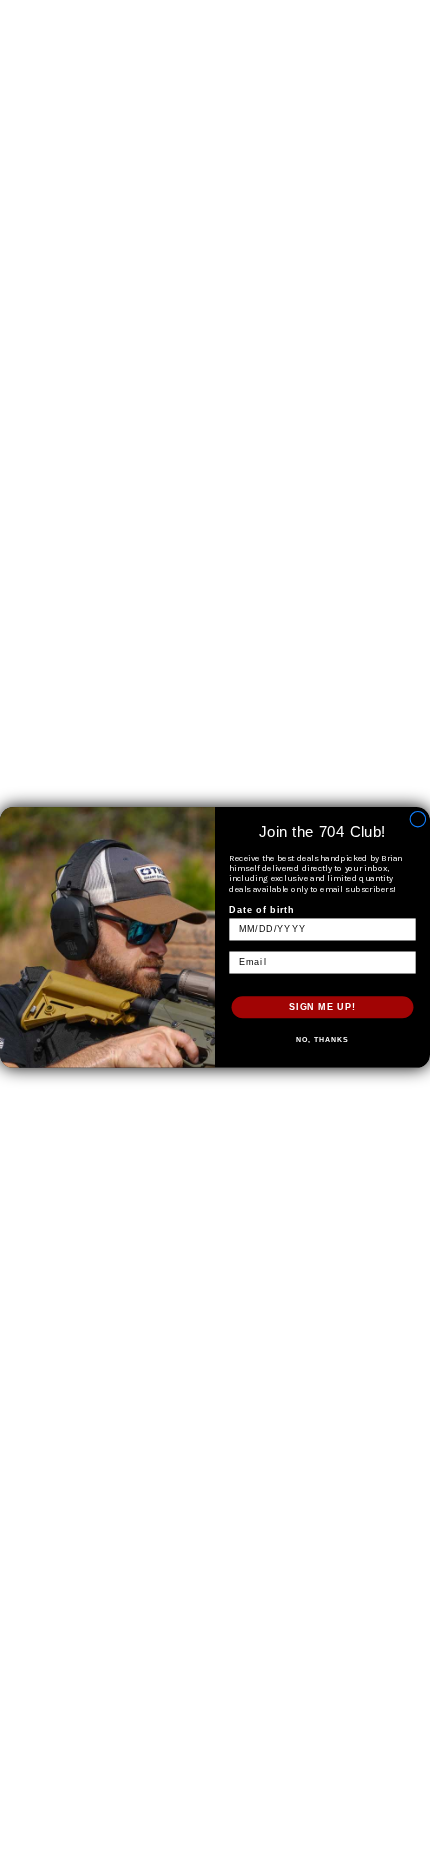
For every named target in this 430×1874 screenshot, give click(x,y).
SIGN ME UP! (322, 1006)
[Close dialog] (417, 818)
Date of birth (262, 909)
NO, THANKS (322, 1040)
